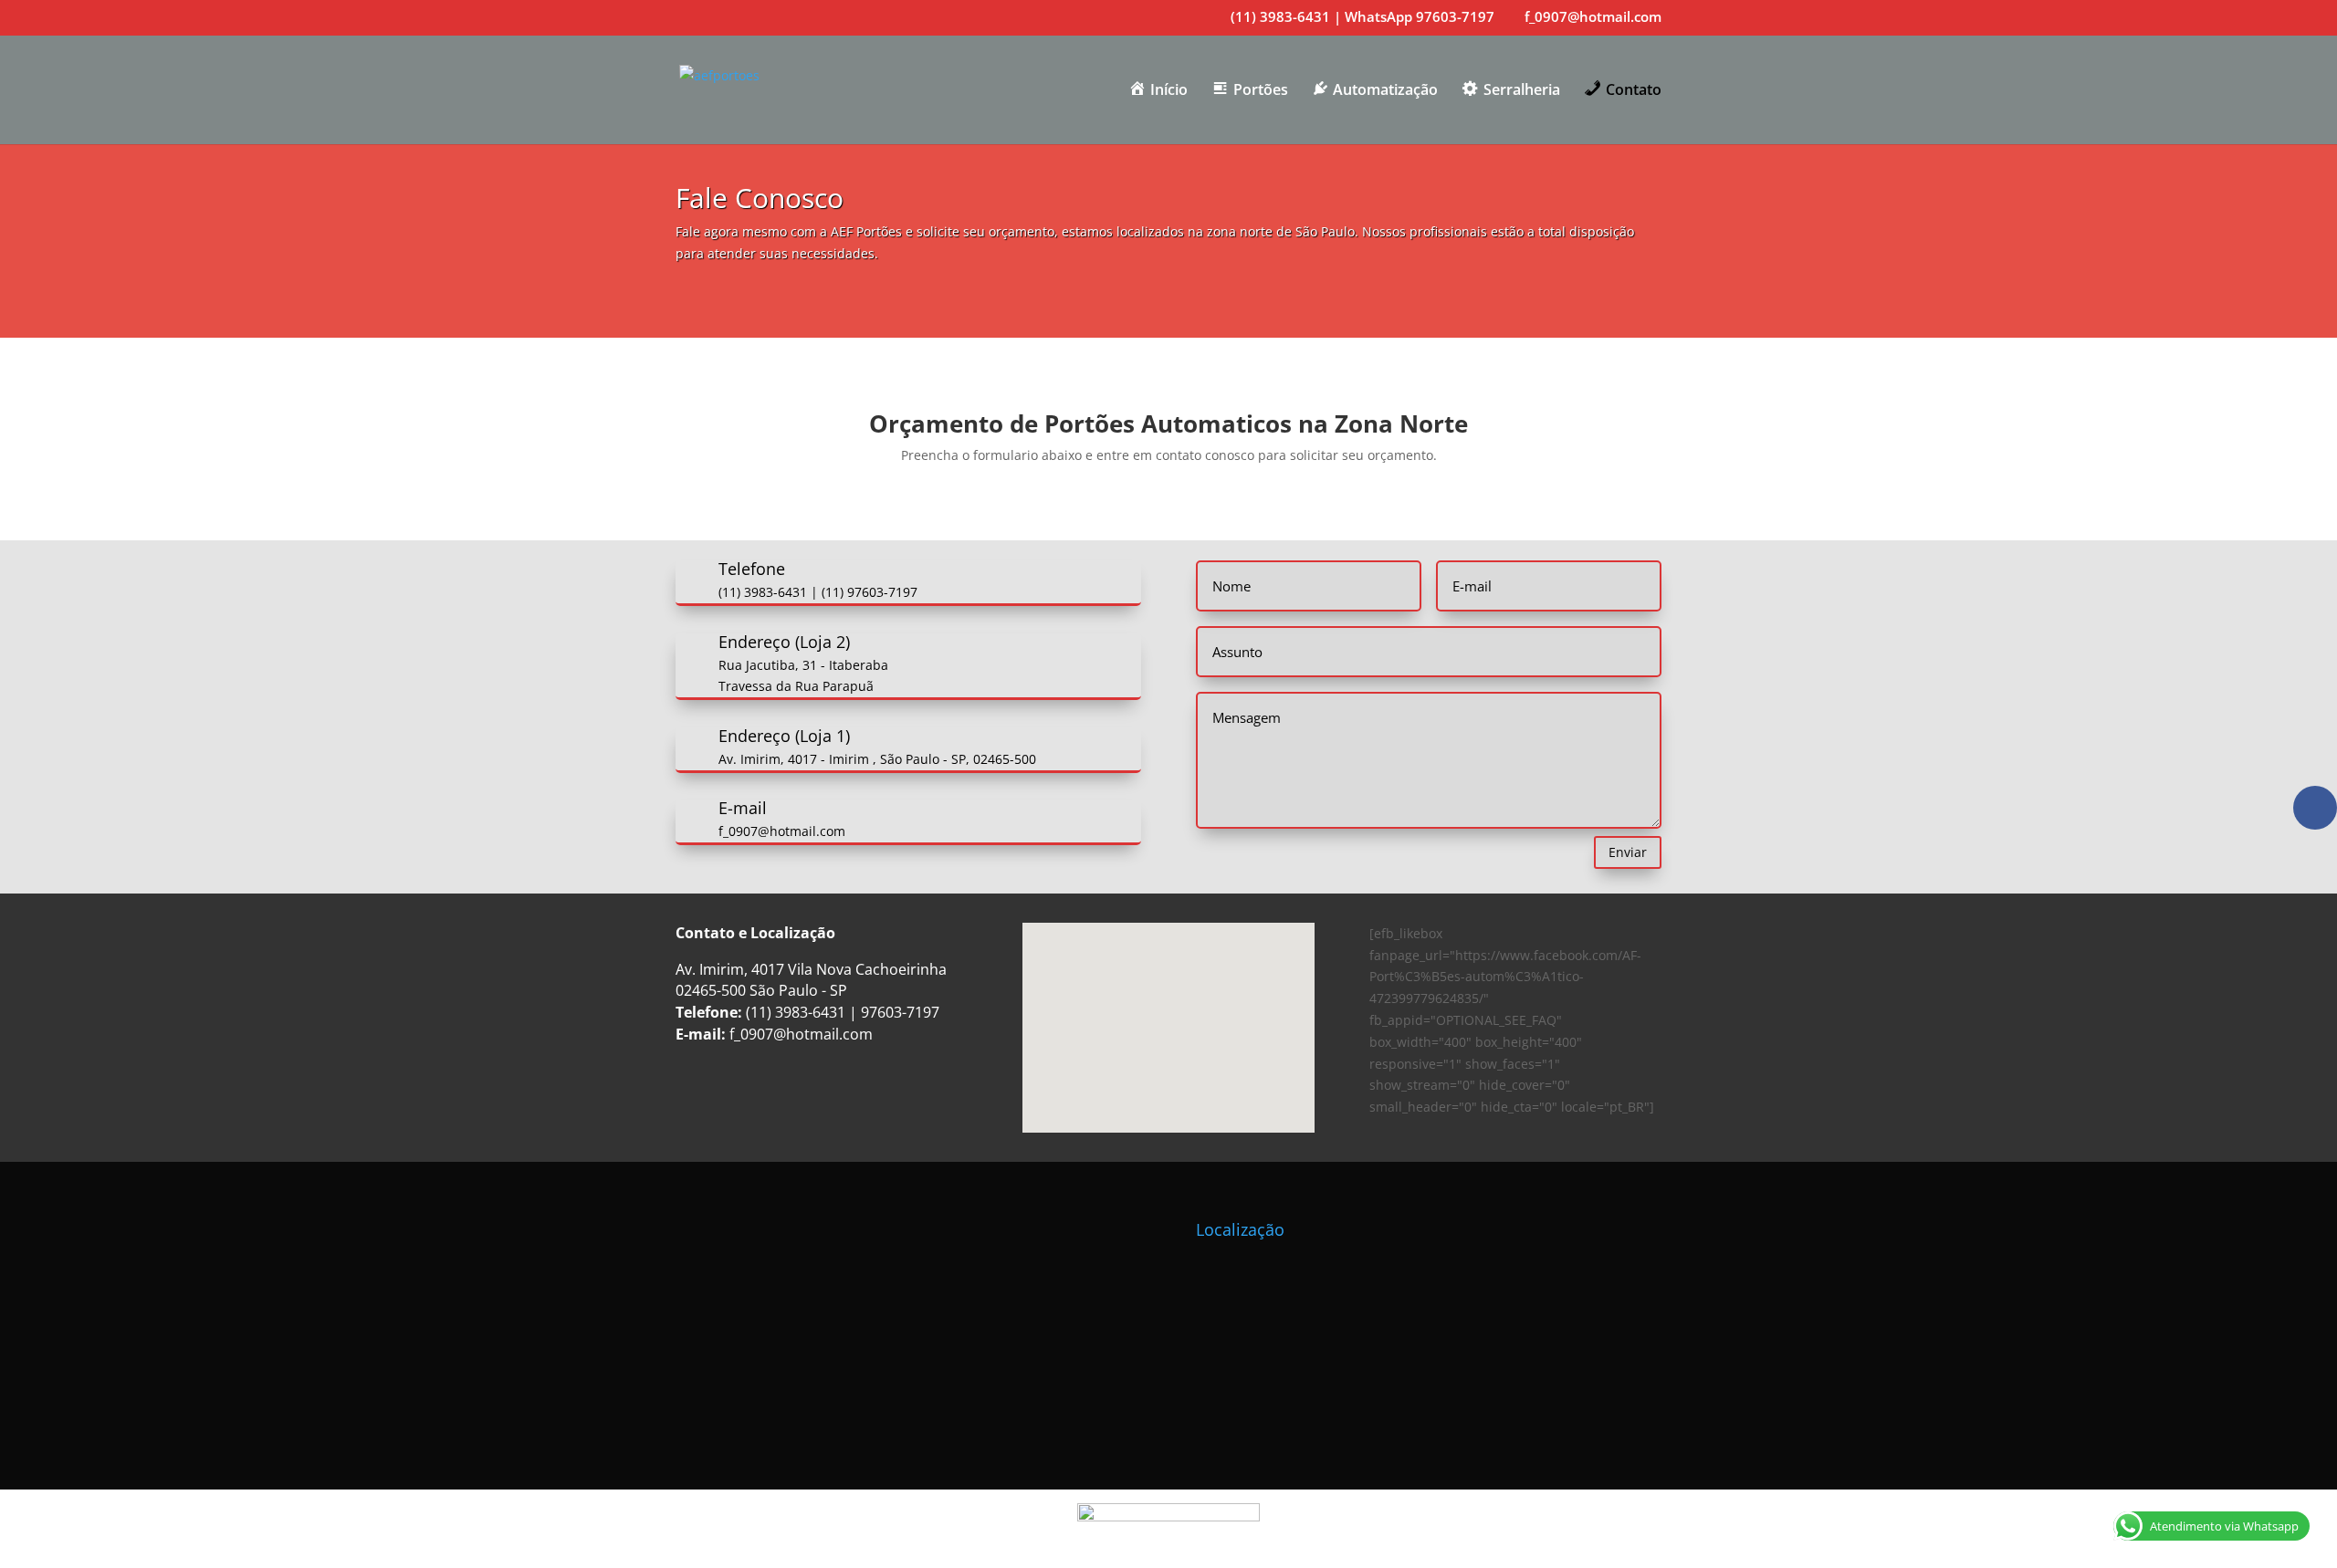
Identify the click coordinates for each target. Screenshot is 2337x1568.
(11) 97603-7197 (870, 592)
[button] (1175, 1008)
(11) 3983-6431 (763, 592)
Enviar (1628, 852)
